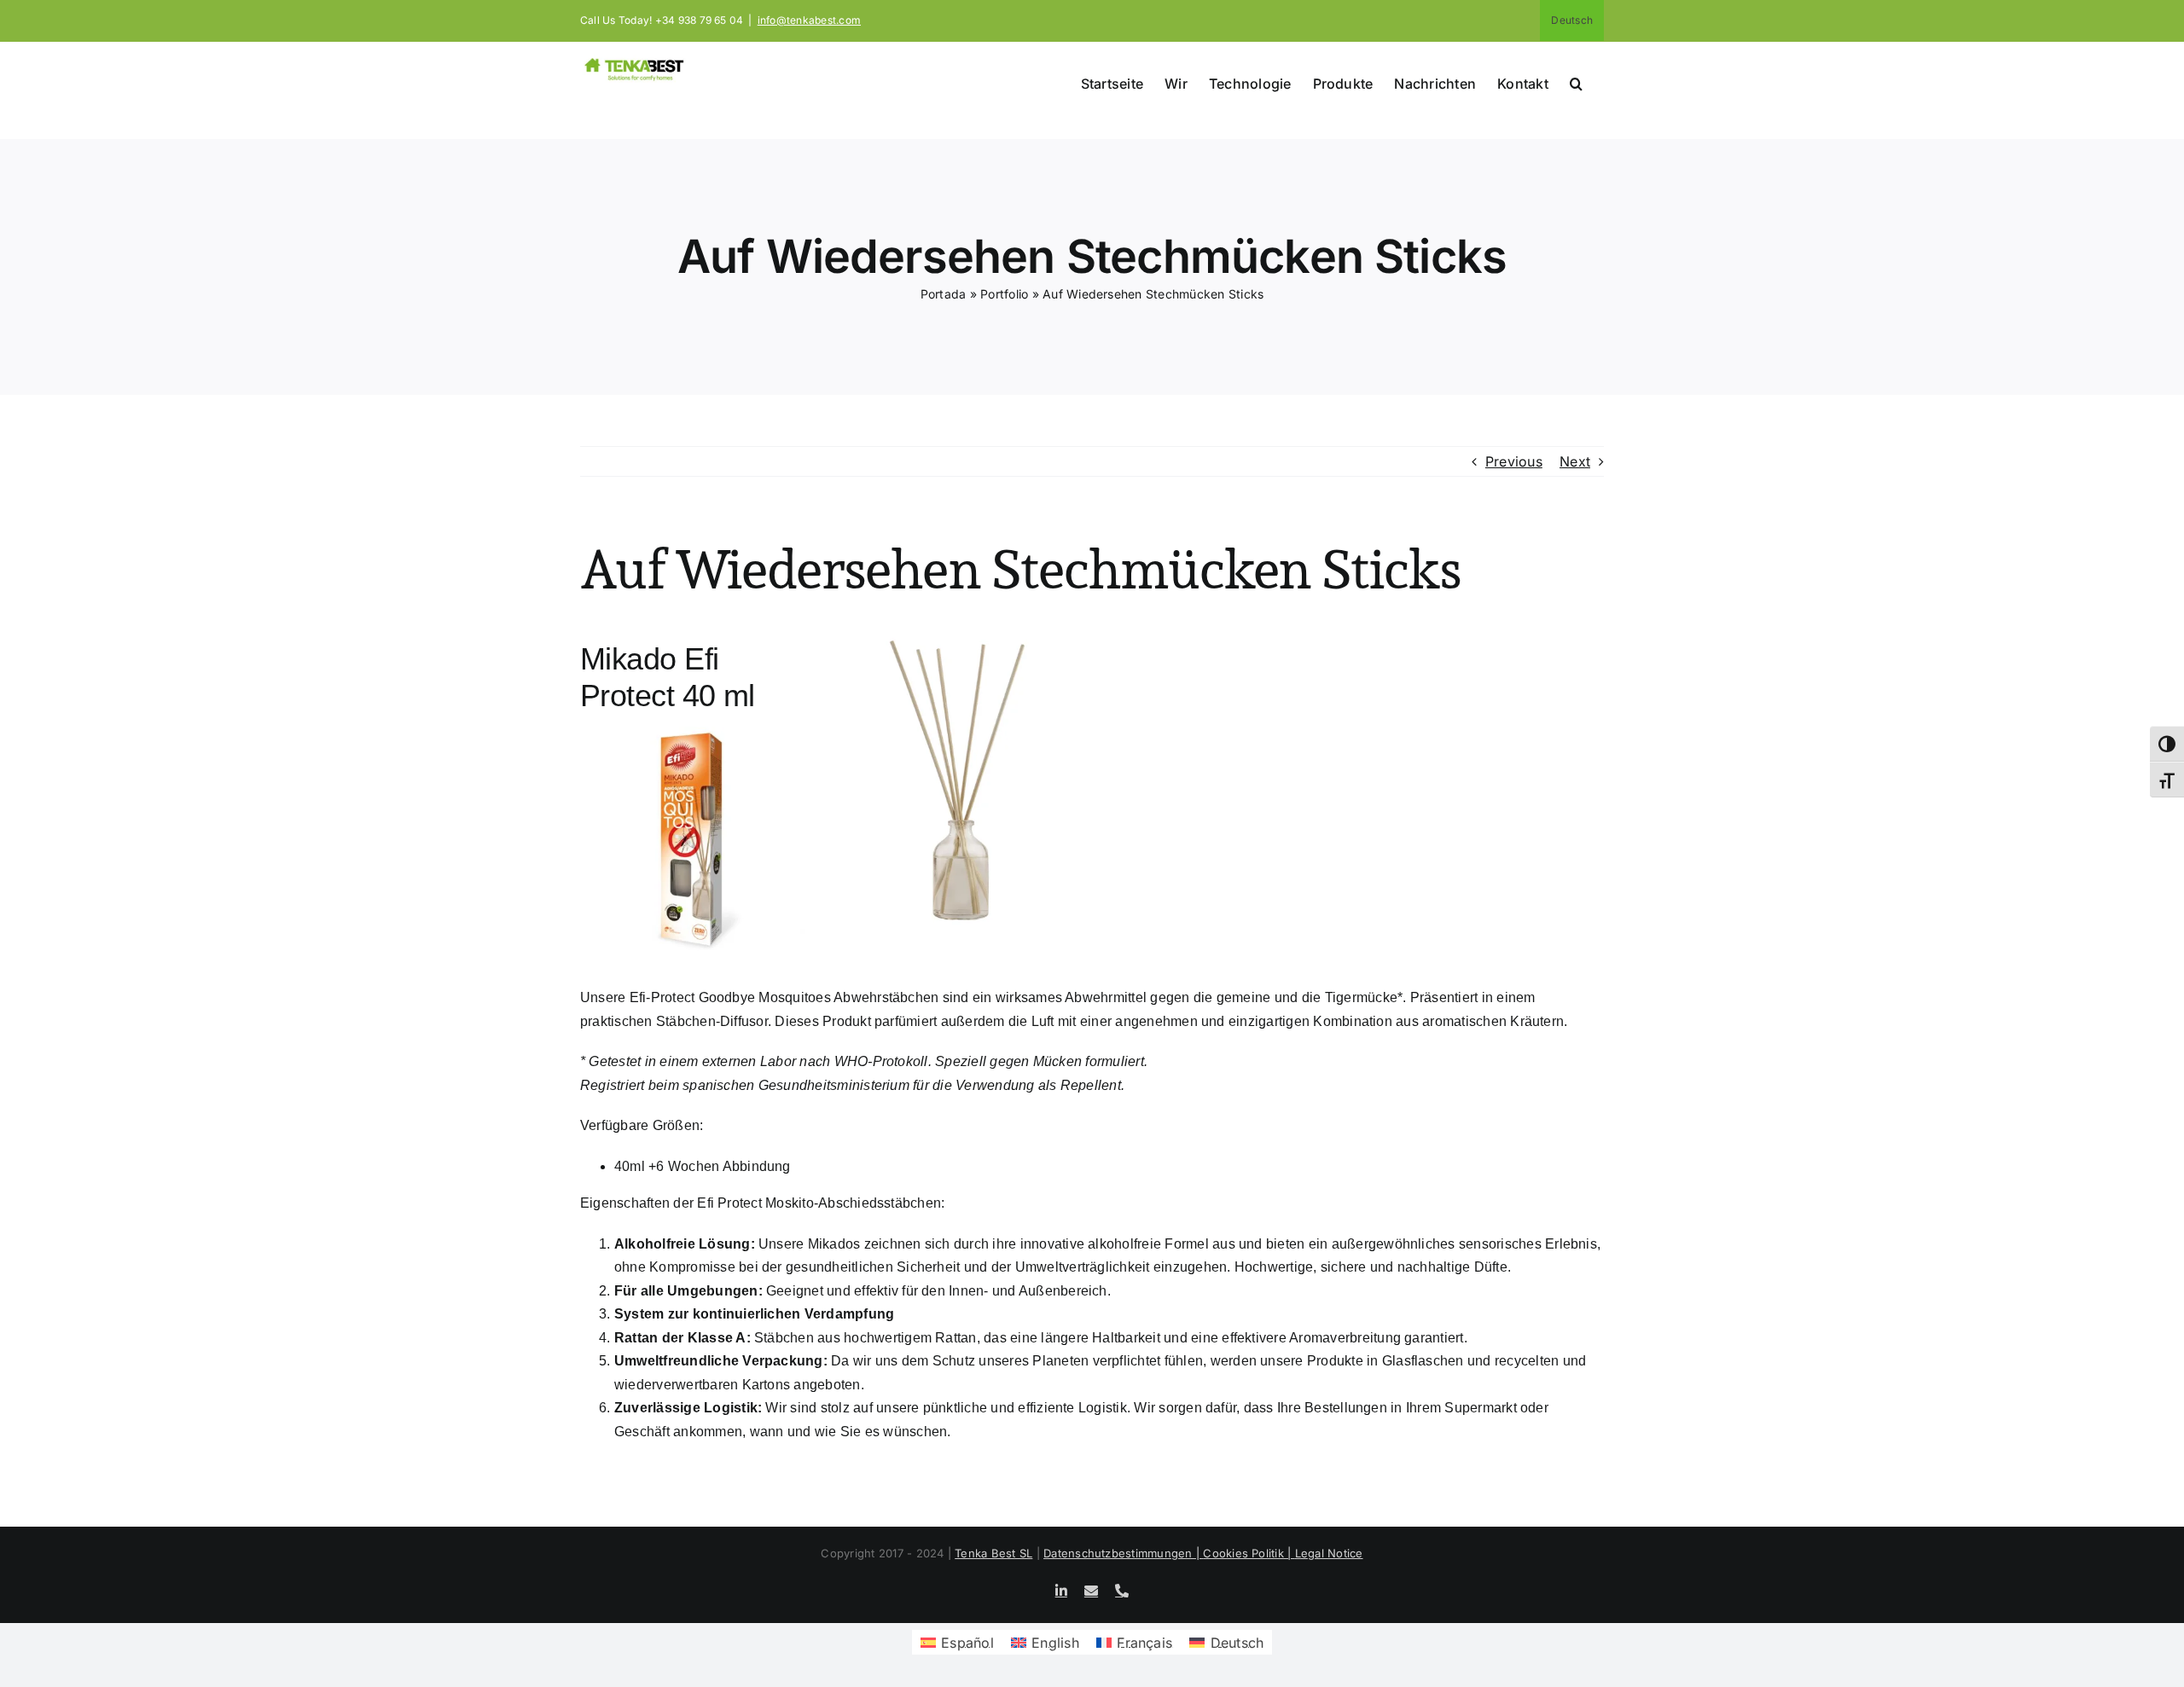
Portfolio (1004, 294)
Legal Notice (1329, 1553)
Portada (944, 294)
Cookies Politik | (1249, 1553)
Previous (1514, 461)
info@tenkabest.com (809, 20)
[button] (1576, 82)
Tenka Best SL (993, 1553)
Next (1575, 461)
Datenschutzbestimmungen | (1123, 1553)
